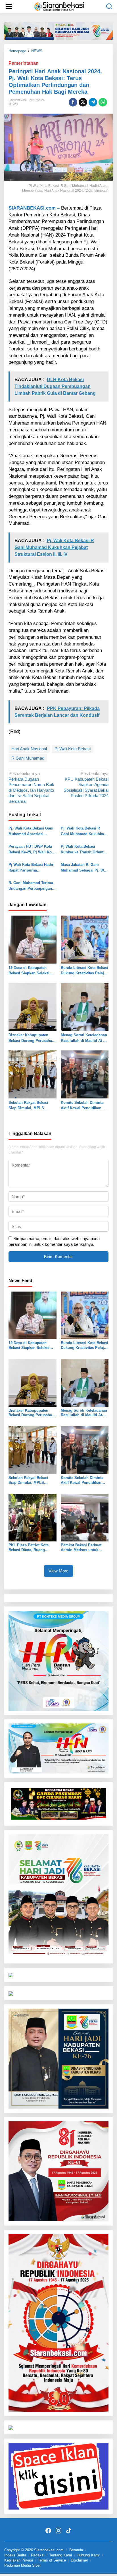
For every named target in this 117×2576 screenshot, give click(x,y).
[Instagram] (58, 2531)
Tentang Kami (60, 2555)
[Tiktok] (69, 2531)
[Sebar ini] (73, 102)
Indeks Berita (15, 2555)
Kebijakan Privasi (19, 2560)
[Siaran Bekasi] (60, 6)
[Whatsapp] (103, 102)
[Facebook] (48, 2531)
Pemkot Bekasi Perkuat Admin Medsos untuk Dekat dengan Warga (81, 1548)
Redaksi (38, 2555)
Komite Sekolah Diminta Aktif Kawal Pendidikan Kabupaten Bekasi (82, 1106)
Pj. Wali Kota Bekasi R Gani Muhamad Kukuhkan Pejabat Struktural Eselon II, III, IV (83, 831)
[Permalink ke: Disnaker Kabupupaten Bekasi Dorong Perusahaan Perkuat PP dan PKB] (33, 1007)
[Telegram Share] (93, 102)
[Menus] (9, 7)
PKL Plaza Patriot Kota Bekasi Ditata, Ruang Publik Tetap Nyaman (29, 1548)
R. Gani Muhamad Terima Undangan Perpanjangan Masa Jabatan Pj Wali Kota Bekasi (32, 886)
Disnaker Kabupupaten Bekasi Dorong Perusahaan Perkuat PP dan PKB (32, 1038)
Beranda (76, 2550)
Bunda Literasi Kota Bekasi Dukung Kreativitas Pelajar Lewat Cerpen (84, 971)
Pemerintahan (24, 63)
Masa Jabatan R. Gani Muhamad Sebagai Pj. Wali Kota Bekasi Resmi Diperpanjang (84, 868)
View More (58, 1571)
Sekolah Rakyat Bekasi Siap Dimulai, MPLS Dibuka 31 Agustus (28, 1106)
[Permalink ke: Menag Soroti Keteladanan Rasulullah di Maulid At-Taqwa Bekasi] (85, 1007)
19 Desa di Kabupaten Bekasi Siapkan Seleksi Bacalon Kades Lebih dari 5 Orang (31, 971)
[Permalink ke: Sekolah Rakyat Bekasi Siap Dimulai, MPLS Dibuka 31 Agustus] (33, 1074)
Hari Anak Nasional (29, 749)
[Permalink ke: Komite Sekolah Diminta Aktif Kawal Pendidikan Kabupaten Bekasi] (85, 1074)
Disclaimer (79, 2560)
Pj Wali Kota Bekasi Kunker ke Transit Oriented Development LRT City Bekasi (84, 850)
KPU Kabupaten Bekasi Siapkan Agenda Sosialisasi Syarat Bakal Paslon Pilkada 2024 (86, 785)
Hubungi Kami (88, 2555)
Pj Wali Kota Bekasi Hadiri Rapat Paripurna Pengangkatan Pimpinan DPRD (32, 868)
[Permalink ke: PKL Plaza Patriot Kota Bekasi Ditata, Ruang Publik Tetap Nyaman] (33, 1517)
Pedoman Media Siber (22, 2565)
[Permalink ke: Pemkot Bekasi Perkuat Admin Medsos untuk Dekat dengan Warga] (85, 1517)
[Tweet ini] (83, 102)
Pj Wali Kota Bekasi (73, 749)
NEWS (13, 104)
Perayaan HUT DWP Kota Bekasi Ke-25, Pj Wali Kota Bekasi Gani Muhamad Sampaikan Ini (32, 850)
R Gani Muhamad (28, 758)
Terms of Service (52, 2560)
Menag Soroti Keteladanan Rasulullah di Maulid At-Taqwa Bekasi (84, 1038)
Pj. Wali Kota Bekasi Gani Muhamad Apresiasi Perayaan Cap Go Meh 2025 (31, 831)
